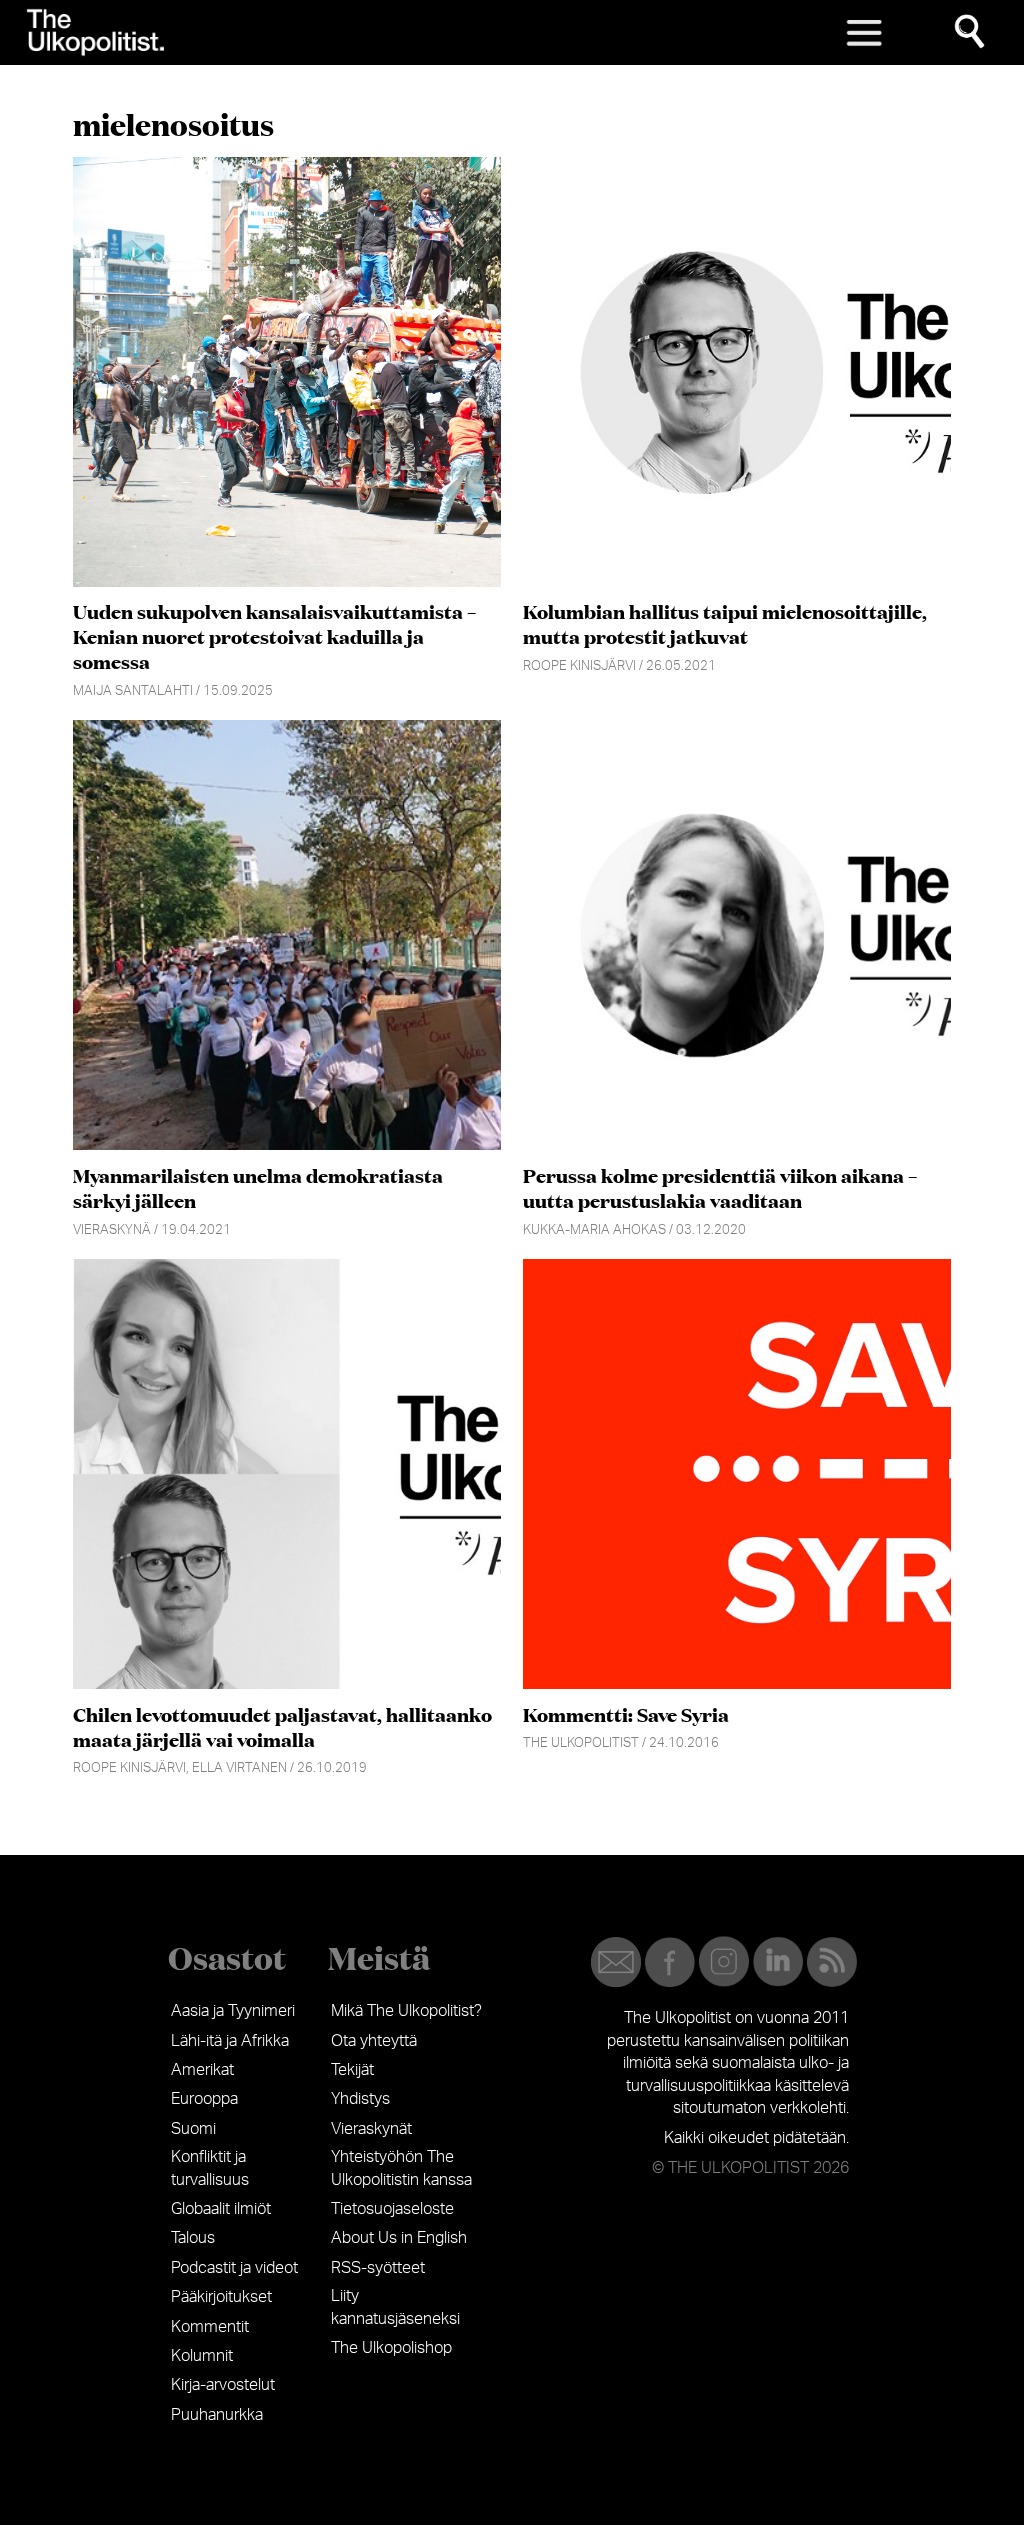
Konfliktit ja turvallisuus (210, 2168)
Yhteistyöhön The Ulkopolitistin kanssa (401, 2168)
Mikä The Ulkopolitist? (406, 2011)
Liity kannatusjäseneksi (395, 2307)
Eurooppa (204, 2099)
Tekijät (352, 2070)
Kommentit (210, 2327)
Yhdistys (360, 2099)
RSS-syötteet (378, 2268)
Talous (193, 2238)
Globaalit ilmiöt (221, 2209)
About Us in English (399, 2238)
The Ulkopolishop (391, 2348)
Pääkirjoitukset (221, 2297)
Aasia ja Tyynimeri (233, 2011)
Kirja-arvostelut (223, 2385)
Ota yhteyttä (374, 2041)
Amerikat (202, 2070)
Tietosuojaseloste (392, 2209)
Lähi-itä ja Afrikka (230, 2041)
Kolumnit (202, 2356)
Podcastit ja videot (234, 2268)
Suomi (193, 2129)
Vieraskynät (371, 2129)
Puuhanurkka (217, 2415)
